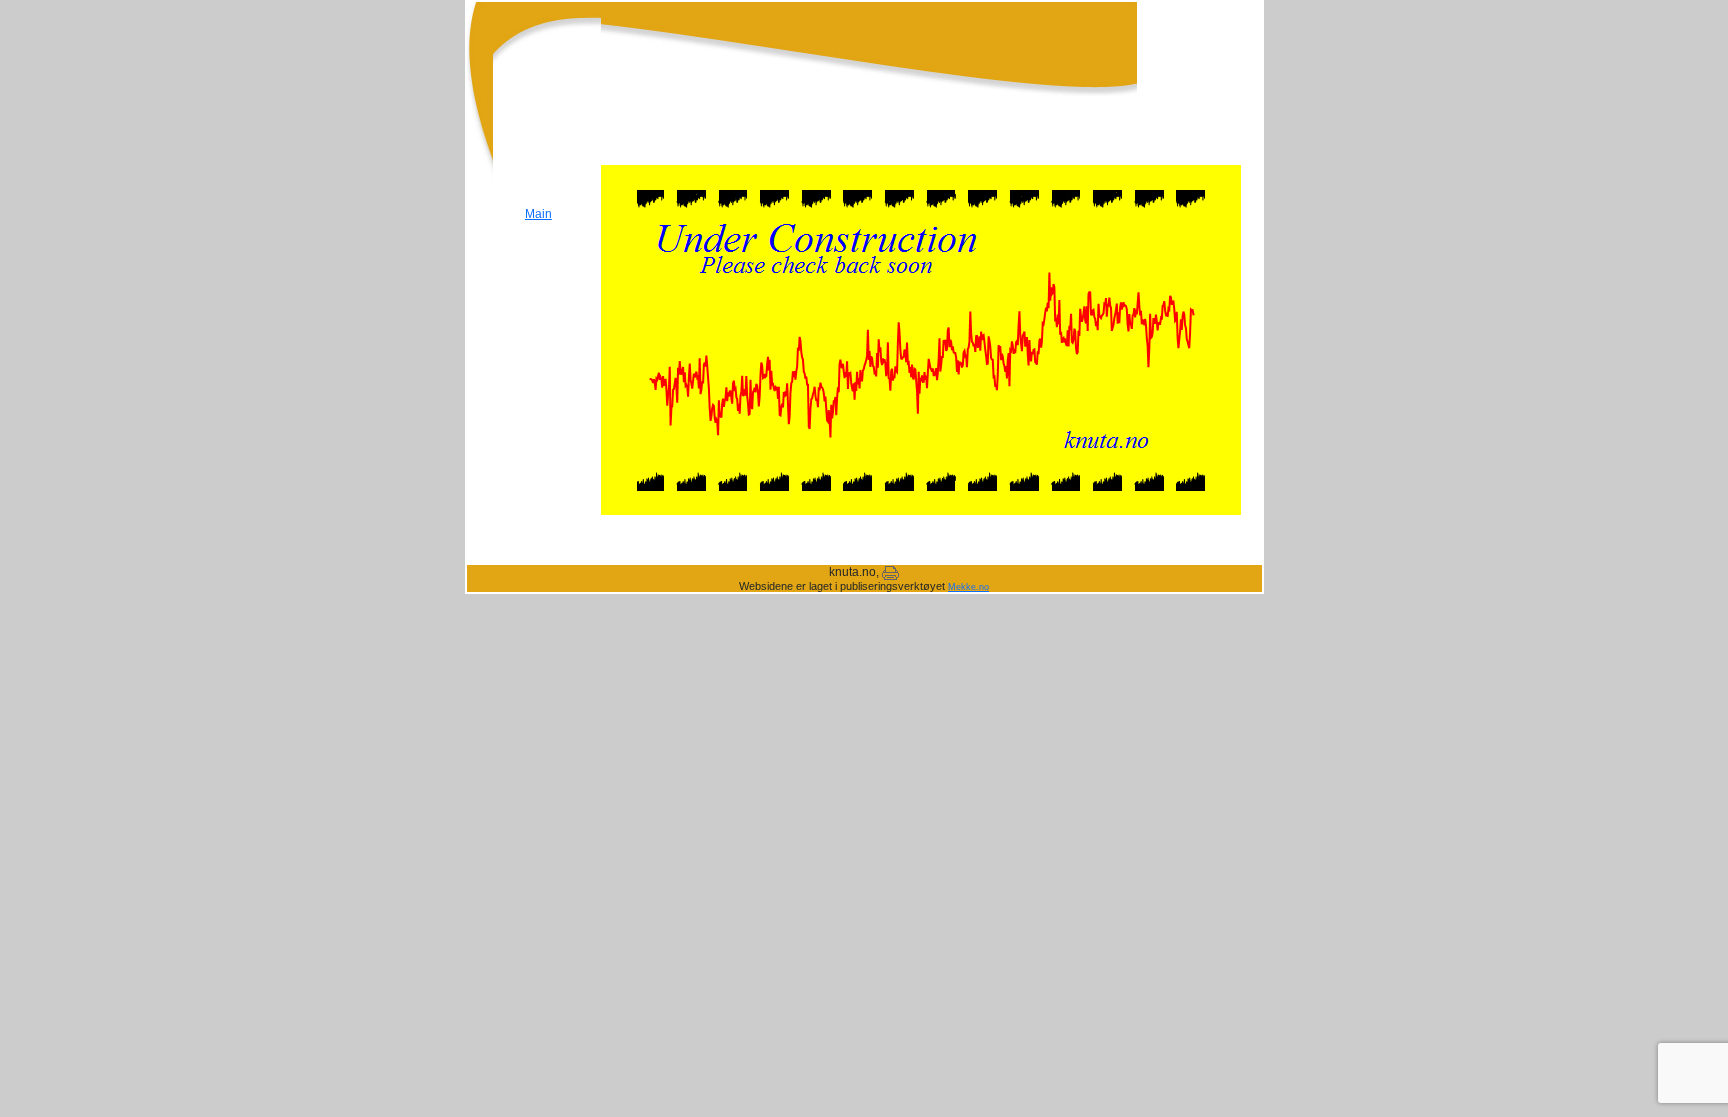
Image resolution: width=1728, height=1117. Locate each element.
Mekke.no (968, 587)
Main (538, 214)
